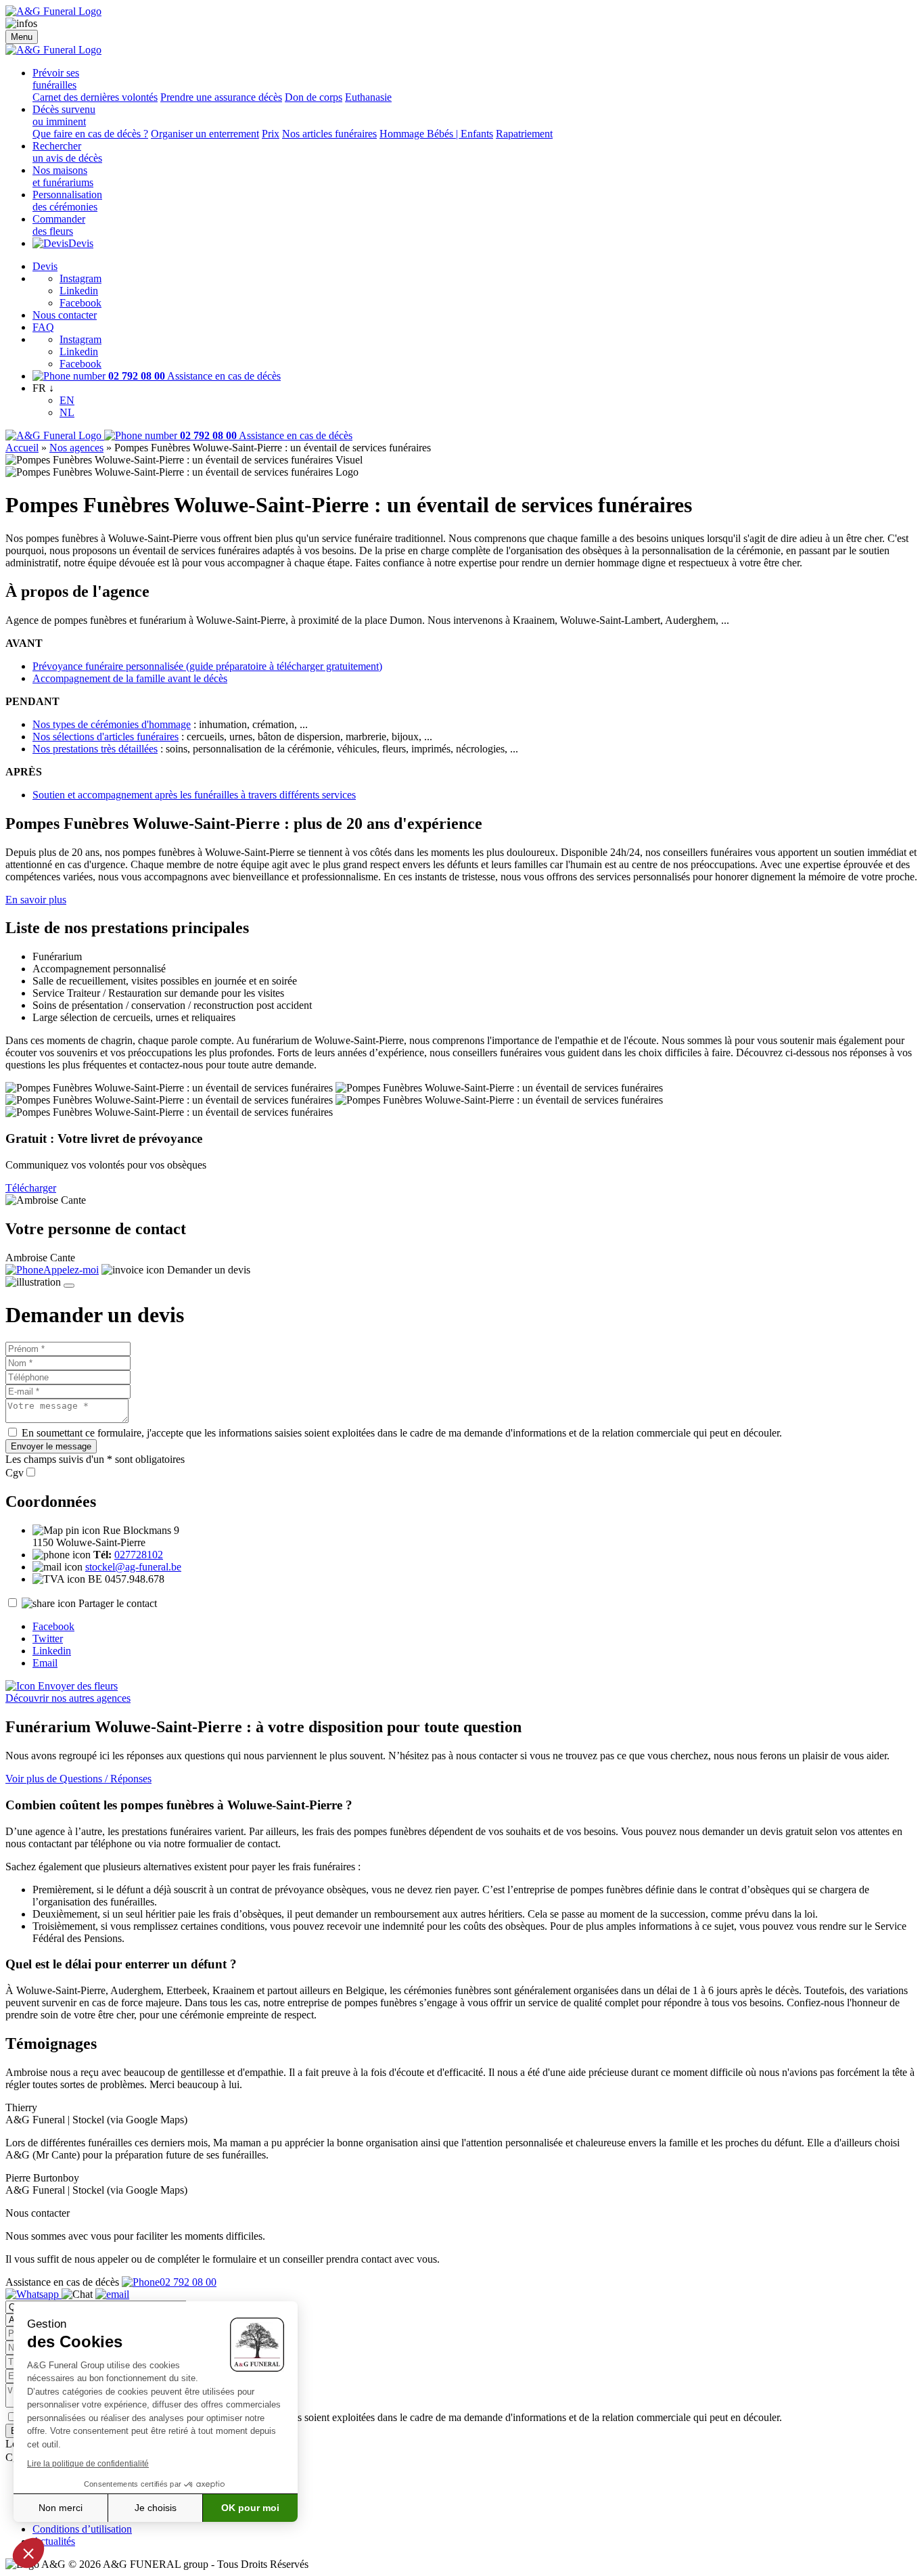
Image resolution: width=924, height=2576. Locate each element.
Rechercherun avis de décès (67, 152)
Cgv (15, 1473)
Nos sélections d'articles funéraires (106, 737)
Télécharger (31, 1188)
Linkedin (79, 291)
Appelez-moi (71, 1270)
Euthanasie (368, 97)
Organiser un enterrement (205, 134)
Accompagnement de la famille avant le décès (130, 678)
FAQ (43, 327)
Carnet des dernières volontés (95, 97)
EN (67, 400)
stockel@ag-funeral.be (133, 1567)
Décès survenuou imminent (64, 115)
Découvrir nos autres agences (68, 1698)
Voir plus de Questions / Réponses (78, 1779)
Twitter (48, 1639)
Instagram (80, 278)
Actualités (54, 2541)
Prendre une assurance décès (221, 97)
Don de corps (314, 97)
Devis (81, 243)
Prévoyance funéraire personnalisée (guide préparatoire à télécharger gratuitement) (207, 666)
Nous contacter (65, 315)
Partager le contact (118, 1603)
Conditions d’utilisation (82, 2529)
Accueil (22, 448)
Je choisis (156, 2508)
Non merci (61, 2508)
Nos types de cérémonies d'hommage (112, 724)
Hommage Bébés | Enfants (436, 134)
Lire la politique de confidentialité (88, 2464)
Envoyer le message (51, 1446)
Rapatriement (524, 134)
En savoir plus (36, 900)
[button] (28, 2553)
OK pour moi (250, 2508)
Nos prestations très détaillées (95, 749)
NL (67, 412)
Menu (22, 37)
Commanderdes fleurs (59, 225)
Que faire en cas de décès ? (90, 134)
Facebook (80, 303)
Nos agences (76, 448)
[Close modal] (69, 1286)
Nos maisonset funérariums (63, 176)
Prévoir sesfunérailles (56, 79)
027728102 (139, 1555)
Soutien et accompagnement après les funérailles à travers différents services (194, 795)
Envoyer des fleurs (76, 1686)
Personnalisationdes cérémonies (67, 201)
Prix (271, 134)
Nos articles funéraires (329, 134)
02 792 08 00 (188, 2282)
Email (45, 1663)
